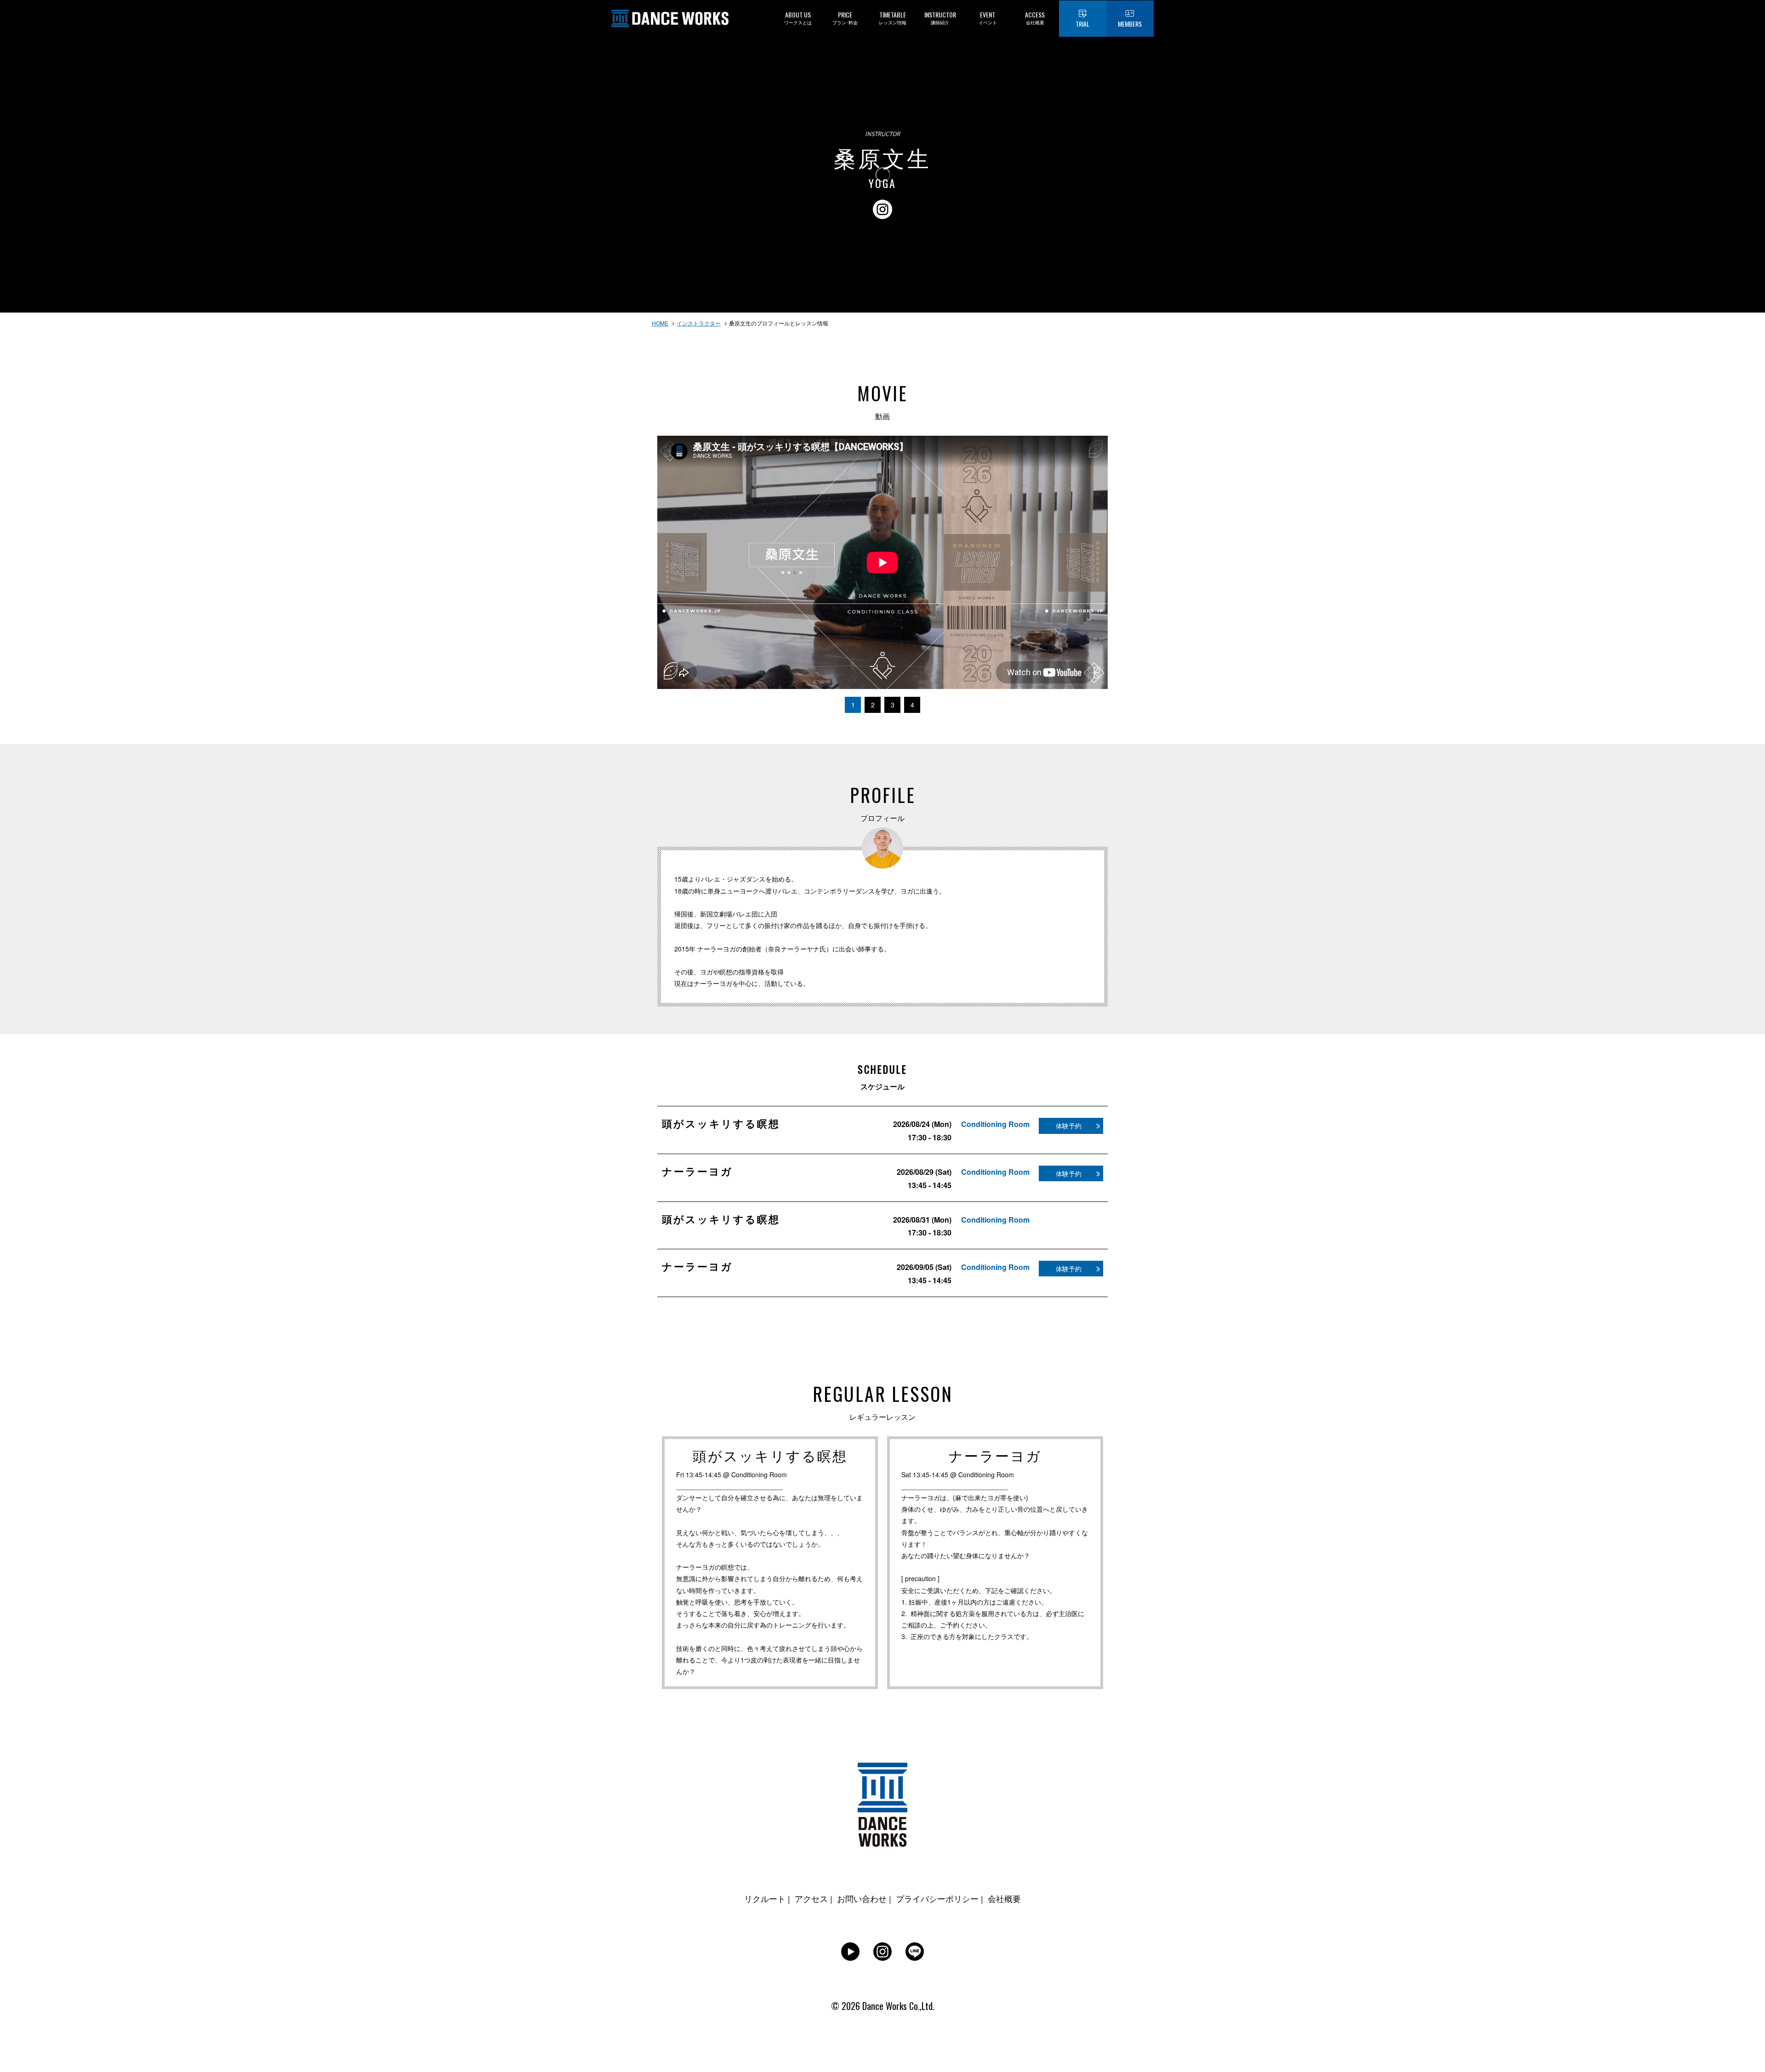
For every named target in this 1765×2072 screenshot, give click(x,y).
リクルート (765, 1898)
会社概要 (1004, 1898)
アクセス (811, 1898)
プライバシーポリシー (937, 1898)
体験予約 (1069, 1126)
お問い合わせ (862, 1898)
